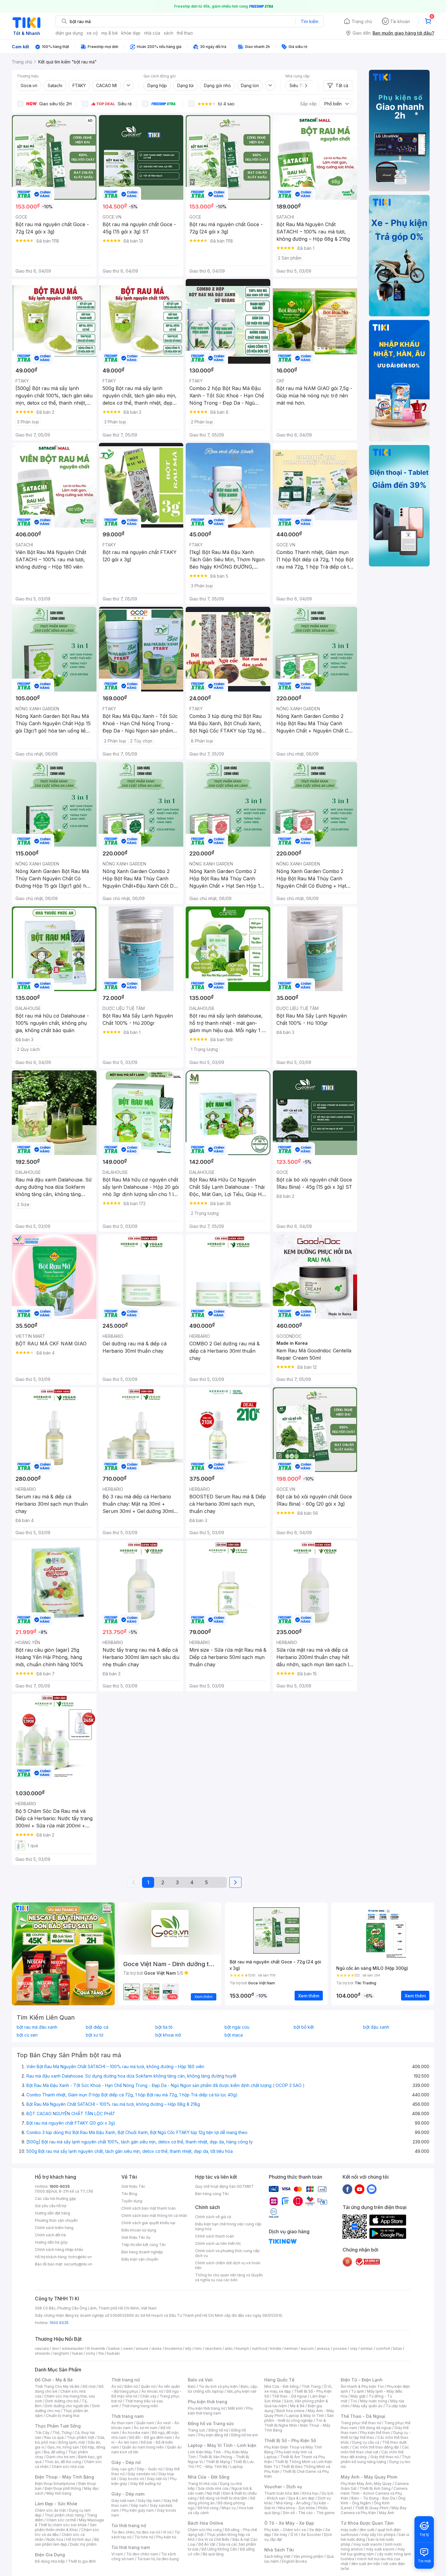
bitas (398, 2348)
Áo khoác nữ (152, 2391)
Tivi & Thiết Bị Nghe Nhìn (295, 2423)
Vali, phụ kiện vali (242, 2391)
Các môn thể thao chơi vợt (375, 2450)
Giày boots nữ (132, 2479)
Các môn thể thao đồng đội (376, 2447)
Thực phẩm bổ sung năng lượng (376, 2459)
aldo (229, 2348)
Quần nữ (148, 2386)
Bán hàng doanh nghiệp (142, 2252)
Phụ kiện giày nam (138, 2510)
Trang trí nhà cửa (202, 2484)
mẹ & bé (110, 33)
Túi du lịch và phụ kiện (218, 2386)
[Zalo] (372, 2189)
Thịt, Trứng (62, 2433)
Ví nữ (167, 2532)
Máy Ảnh (387, 2513)
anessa (323, 2348)
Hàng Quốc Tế (279, 2380)
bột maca (234, 2035)
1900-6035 (60, 2186)
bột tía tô (164, 2027)
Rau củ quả (54, 2437)
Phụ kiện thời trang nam (220, 2411)
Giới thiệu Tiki (133, 2186)
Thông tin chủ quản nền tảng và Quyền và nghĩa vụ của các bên (229, 2277)
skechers (213, 2348)
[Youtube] (360, 2189)
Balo (192, 2386)
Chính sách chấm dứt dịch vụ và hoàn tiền (228, 2265)
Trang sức (197, 2430)
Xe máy (281, 2535)
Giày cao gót (123, 2469)
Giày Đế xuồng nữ (145, 2484)
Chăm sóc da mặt (50, 2510)
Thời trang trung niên (140, 2406)
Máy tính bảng (59, 2493)
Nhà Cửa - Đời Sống (209, 2477)
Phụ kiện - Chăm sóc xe (285, 2530)
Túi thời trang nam (131, 2547)
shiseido (43, 2353)
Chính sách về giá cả (213, 2217)
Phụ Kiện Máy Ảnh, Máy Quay (366, 2484)
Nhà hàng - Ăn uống (293, 2503)
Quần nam (145, 2423)
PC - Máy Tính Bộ (212, 2467)
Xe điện (316, 2530)
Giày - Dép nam (128, 2494)
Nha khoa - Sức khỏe (297, 2508)
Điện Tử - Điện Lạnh (362, 2380)
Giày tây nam (149, 2501)
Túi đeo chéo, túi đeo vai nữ (136, 2532)
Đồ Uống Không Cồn (219, 2549)
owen (128, 2348)
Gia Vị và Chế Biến (214, 2539)
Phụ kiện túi (166, 2537)
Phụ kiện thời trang (208, 2402)
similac (367, 2348)
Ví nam (117, 2554)
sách (169, 33)
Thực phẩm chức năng (64, 2515)
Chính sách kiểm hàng (54, 2228)
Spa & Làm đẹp (301, 2498)
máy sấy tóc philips (378, 2535)
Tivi (354, 2401)
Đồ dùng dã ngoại (376, 2428)
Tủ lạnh (358, 2391)
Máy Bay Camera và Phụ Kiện (374, 2510)
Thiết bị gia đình (82, 2561)
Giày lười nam (123, 2501)
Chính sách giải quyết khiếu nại (148, 2223)
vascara (42, 2348)
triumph (242, 2348)
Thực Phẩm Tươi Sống (58, 2426)
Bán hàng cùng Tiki (212, 2194)
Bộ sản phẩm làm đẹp (67, 2542)
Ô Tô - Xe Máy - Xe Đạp (289, 2523)
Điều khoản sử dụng (139, 2230)
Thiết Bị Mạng (218, 2462)
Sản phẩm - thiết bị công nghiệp (299, 2418)
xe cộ (92, 33)
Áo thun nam (122, 2423)
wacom (307, 2348)
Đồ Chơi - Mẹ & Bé (54, 2380)
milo (198, 2348)
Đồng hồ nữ (218, 2430)
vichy (91, 2353)
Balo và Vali (200, 2380)
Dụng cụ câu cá (366, 2442)
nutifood (260, 2348)
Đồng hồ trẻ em (245, 2435)
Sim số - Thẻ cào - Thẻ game (309, 2513)
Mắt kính (236, 2408)
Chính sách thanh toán (215, 2236)
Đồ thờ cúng (208, 2508)
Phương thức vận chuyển (56, 2220)
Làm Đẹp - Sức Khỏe (56, 2504)
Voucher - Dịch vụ (283, 2487)
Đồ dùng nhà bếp (50, 2561)
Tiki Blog (129, 2194)
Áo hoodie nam (135, 2433)
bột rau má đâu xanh (37, 2027)
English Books (294, 2561)
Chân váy (148, 2396)
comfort (383, 2348)
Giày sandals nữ (141, 2474)
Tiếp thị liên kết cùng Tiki (144, 2245)
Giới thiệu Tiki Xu (136, 2237)
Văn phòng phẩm (308, 2556)
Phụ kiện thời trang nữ (206, 2408)
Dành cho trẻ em (61, 2457)
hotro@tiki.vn (80, 2257)
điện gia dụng (69, 33)
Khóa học (310, 2493)
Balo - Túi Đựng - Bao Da (373, 2498)
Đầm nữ (131, 2386)
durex (157, 2348)
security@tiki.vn (78, 2264)
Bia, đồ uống (54, 2452)
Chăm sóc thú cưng (205, 2530)
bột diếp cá (97, 2027)
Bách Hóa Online (206, 2523)
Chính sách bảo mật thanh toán (149, 2208)
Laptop (237, 2467)
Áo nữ (116, 2386)
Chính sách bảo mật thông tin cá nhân (154, 2216)
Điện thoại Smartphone (55, 2484)
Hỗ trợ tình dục (79, 2539)
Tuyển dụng (132, 2201)
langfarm (61, 2353)
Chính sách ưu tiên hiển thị (218, 2243)
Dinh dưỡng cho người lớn (67, 2406)
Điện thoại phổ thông (63, 2488)
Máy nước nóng (374, 2401)
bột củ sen (27, 2035)
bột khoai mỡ (168, 2035)
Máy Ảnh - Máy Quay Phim (369, 2477)
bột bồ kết (304, 2027)
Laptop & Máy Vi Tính (305, 2416)
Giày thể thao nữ (385, 2457)
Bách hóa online (291, 2411)
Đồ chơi (89, 2386)
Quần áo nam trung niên (143, 2447)
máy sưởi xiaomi (380, 2549)
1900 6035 (59, 2323)
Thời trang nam (127, 2416)
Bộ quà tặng (213, 2554)
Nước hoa (55, 2539)
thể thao (185, 33)
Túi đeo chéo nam (142, 2554)
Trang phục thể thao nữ (361, 2423)
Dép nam (139, 2505)
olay (354, 2348)
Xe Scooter (311, 2535)
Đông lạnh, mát (72, 2442)
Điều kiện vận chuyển (140, 2259)
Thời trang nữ (126, 2380)
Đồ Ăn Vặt (207, 2544)
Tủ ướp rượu (396, 2406)
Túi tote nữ (144, 2537)
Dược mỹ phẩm (83, 2544)
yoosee (340, 2348)
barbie (114, 2348)
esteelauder (73, 2348)
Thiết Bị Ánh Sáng (375, 2488)
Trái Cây (42, 2433)
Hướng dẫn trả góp (51, 2242)
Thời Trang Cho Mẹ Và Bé (57, 2386)
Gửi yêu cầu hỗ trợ (51, 2206)
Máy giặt (358, 2396)
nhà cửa (152, 33)
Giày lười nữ (157, 2479)
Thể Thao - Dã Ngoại (363, 2416)
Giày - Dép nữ (126, 2462)
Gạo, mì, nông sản (63, 2447)
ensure (142, 2348)
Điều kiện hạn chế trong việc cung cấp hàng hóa (228, 2226)
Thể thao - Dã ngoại (289, 2396)
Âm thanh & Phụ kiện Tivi (362, 2386)
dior (55, 2348)
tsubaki (113, 2353)
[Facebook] (347, 2189)
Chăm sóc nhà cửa (68, 2467)
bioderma (173, 2348)
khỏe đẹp (131, 33)
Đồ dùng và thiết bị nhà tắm (223, 2498)
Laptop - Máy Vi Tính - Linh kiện (222, 2445)
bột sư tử (95, 2035)
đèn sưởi (367, 2530)
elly (188, 2348)
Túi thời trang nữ (129, 2525)
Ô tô (294, 2535)
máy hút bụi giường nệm (373, 2552)
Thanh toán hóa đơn (282, 2493)
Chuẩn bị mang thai (63, 2416)
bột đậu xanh (376, 2027)
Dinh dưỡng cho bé (62, 2401)
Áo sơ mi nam (146, 2428)
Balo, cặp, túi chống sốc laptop (223, 2389)
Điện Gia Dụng (50, 2555)
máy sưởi (349, 2530)
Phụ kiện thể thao (375, 2433)
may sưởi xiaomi (368, 2544)
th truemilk (96, 2348)
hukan (78, 2353)
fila (101, 2353)
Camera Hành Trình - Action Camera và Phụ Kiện (374, 2493)
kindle (276, 2348)
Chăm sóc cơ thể (61, 2520)
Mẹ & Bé (297, 2406)
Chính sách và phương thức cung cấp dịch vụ (227, 2253)
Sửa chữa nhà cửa (213, 2488)
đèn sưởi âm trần (366, 2564)
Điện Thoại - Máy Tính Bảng (64, 2477)
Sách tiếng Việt (277, 2556)
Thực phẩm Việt (81, 2437)
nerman (291, 2348)
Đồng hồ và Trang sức (211, 2423)
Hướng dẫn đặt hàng (52, 2213)
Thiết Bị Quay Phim (372, 2508)
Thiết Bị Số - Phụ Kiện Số (290, 2440)
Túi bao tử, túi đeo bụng (158, 2559)
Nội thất (213, 2493)
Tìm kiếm (309, 21)
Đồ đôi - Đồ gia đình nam (151, 2437)
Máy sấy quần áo (368, 2406)
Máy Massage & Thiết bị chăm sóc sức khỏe (69, 2522)
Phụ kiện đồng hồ (213, 2435)
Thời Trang (311, 2386)
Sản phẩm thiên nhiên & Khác (66, 2527)
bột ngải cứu (237, 2027)
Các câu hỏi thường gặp (56, 2199)
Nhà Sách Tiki (279, 2550)
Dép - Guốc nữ (150, 2469)
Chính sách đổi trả (50, 2235)
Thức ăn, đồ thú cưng (63, 2462)
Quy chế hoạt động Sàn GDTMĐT (224, 2186)
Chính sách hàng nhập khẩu (59, 2250)
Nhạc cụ (229, 2508)
